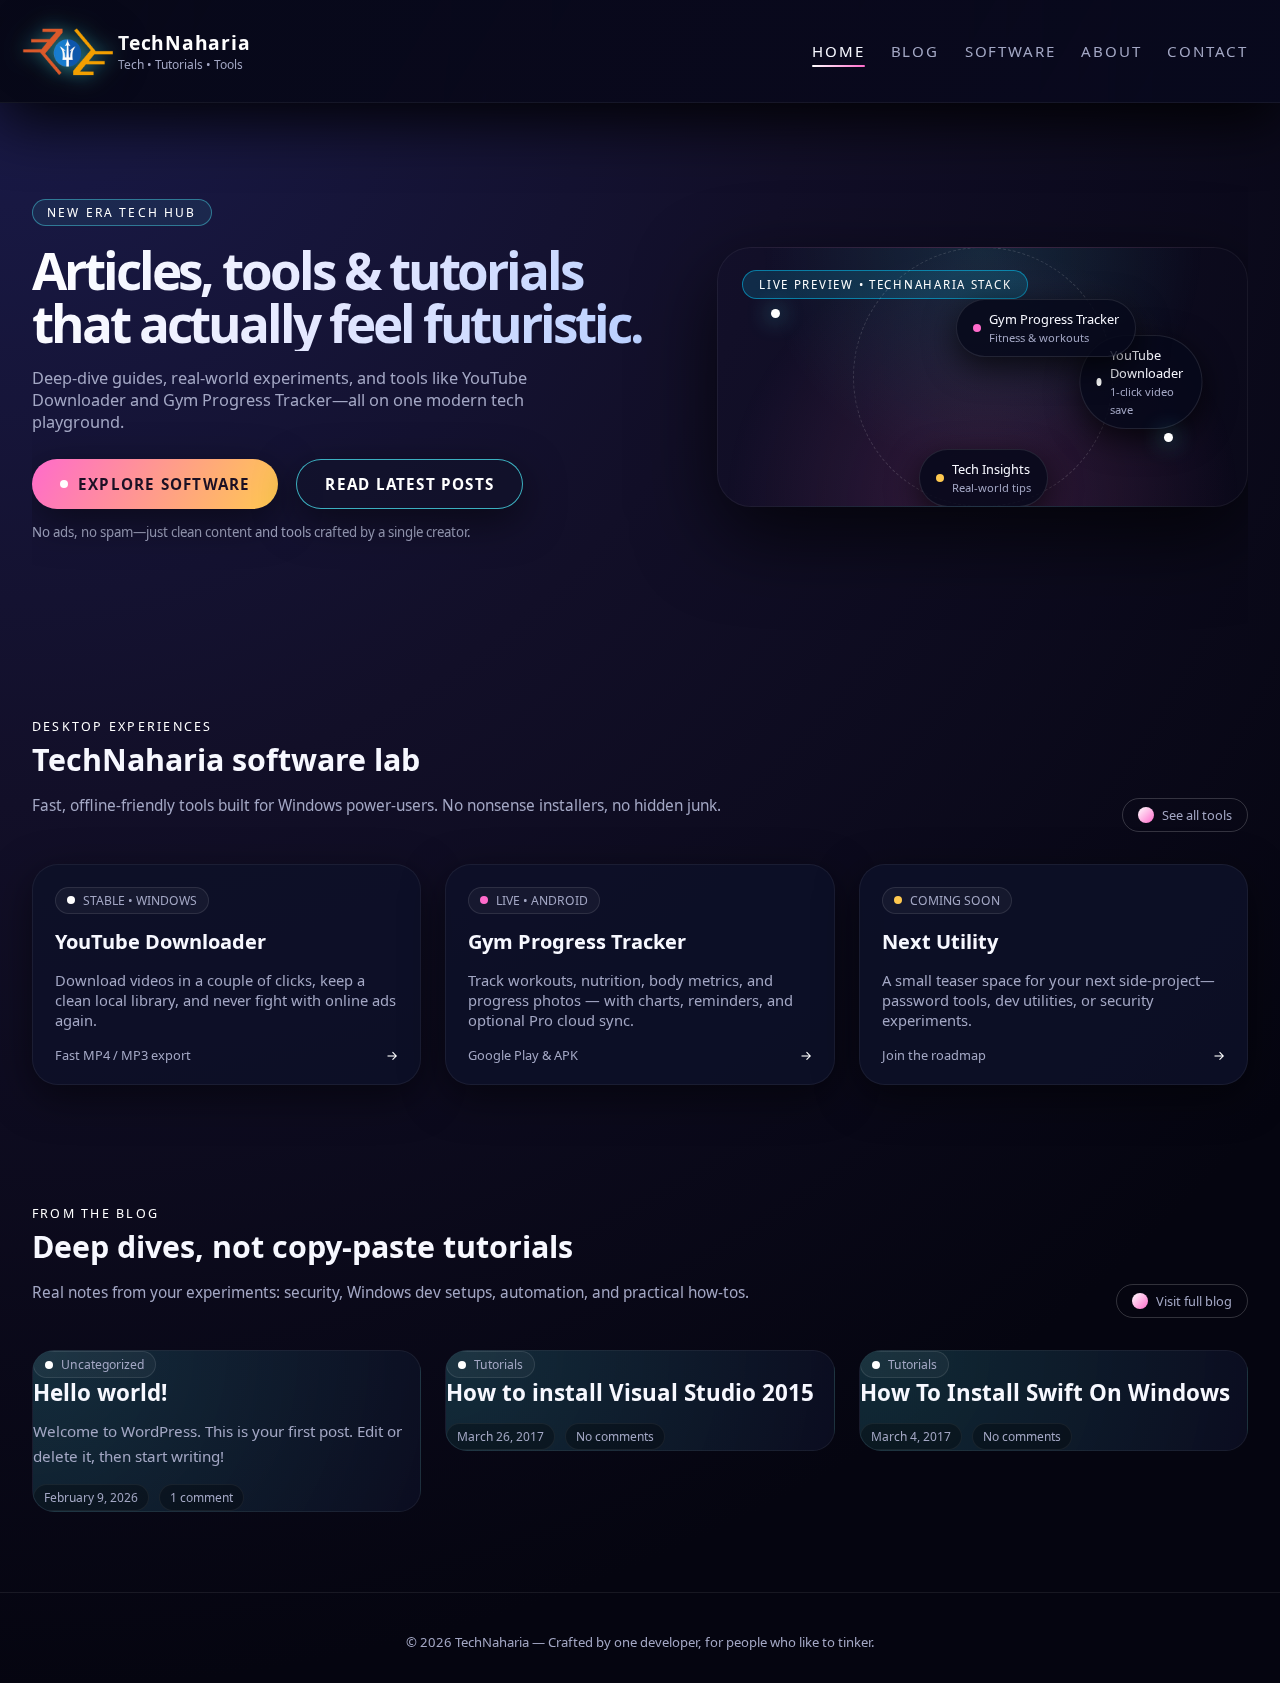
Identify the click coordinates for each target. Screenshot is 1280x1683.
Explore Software (164, 484)
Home (838, 51)
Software (1010, 51)
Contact (1207, 51)
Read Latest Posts (409, 484)
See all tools (1197, 815)
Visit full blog (1194, 1301)
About (1111, 51)
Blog (915, 51)
